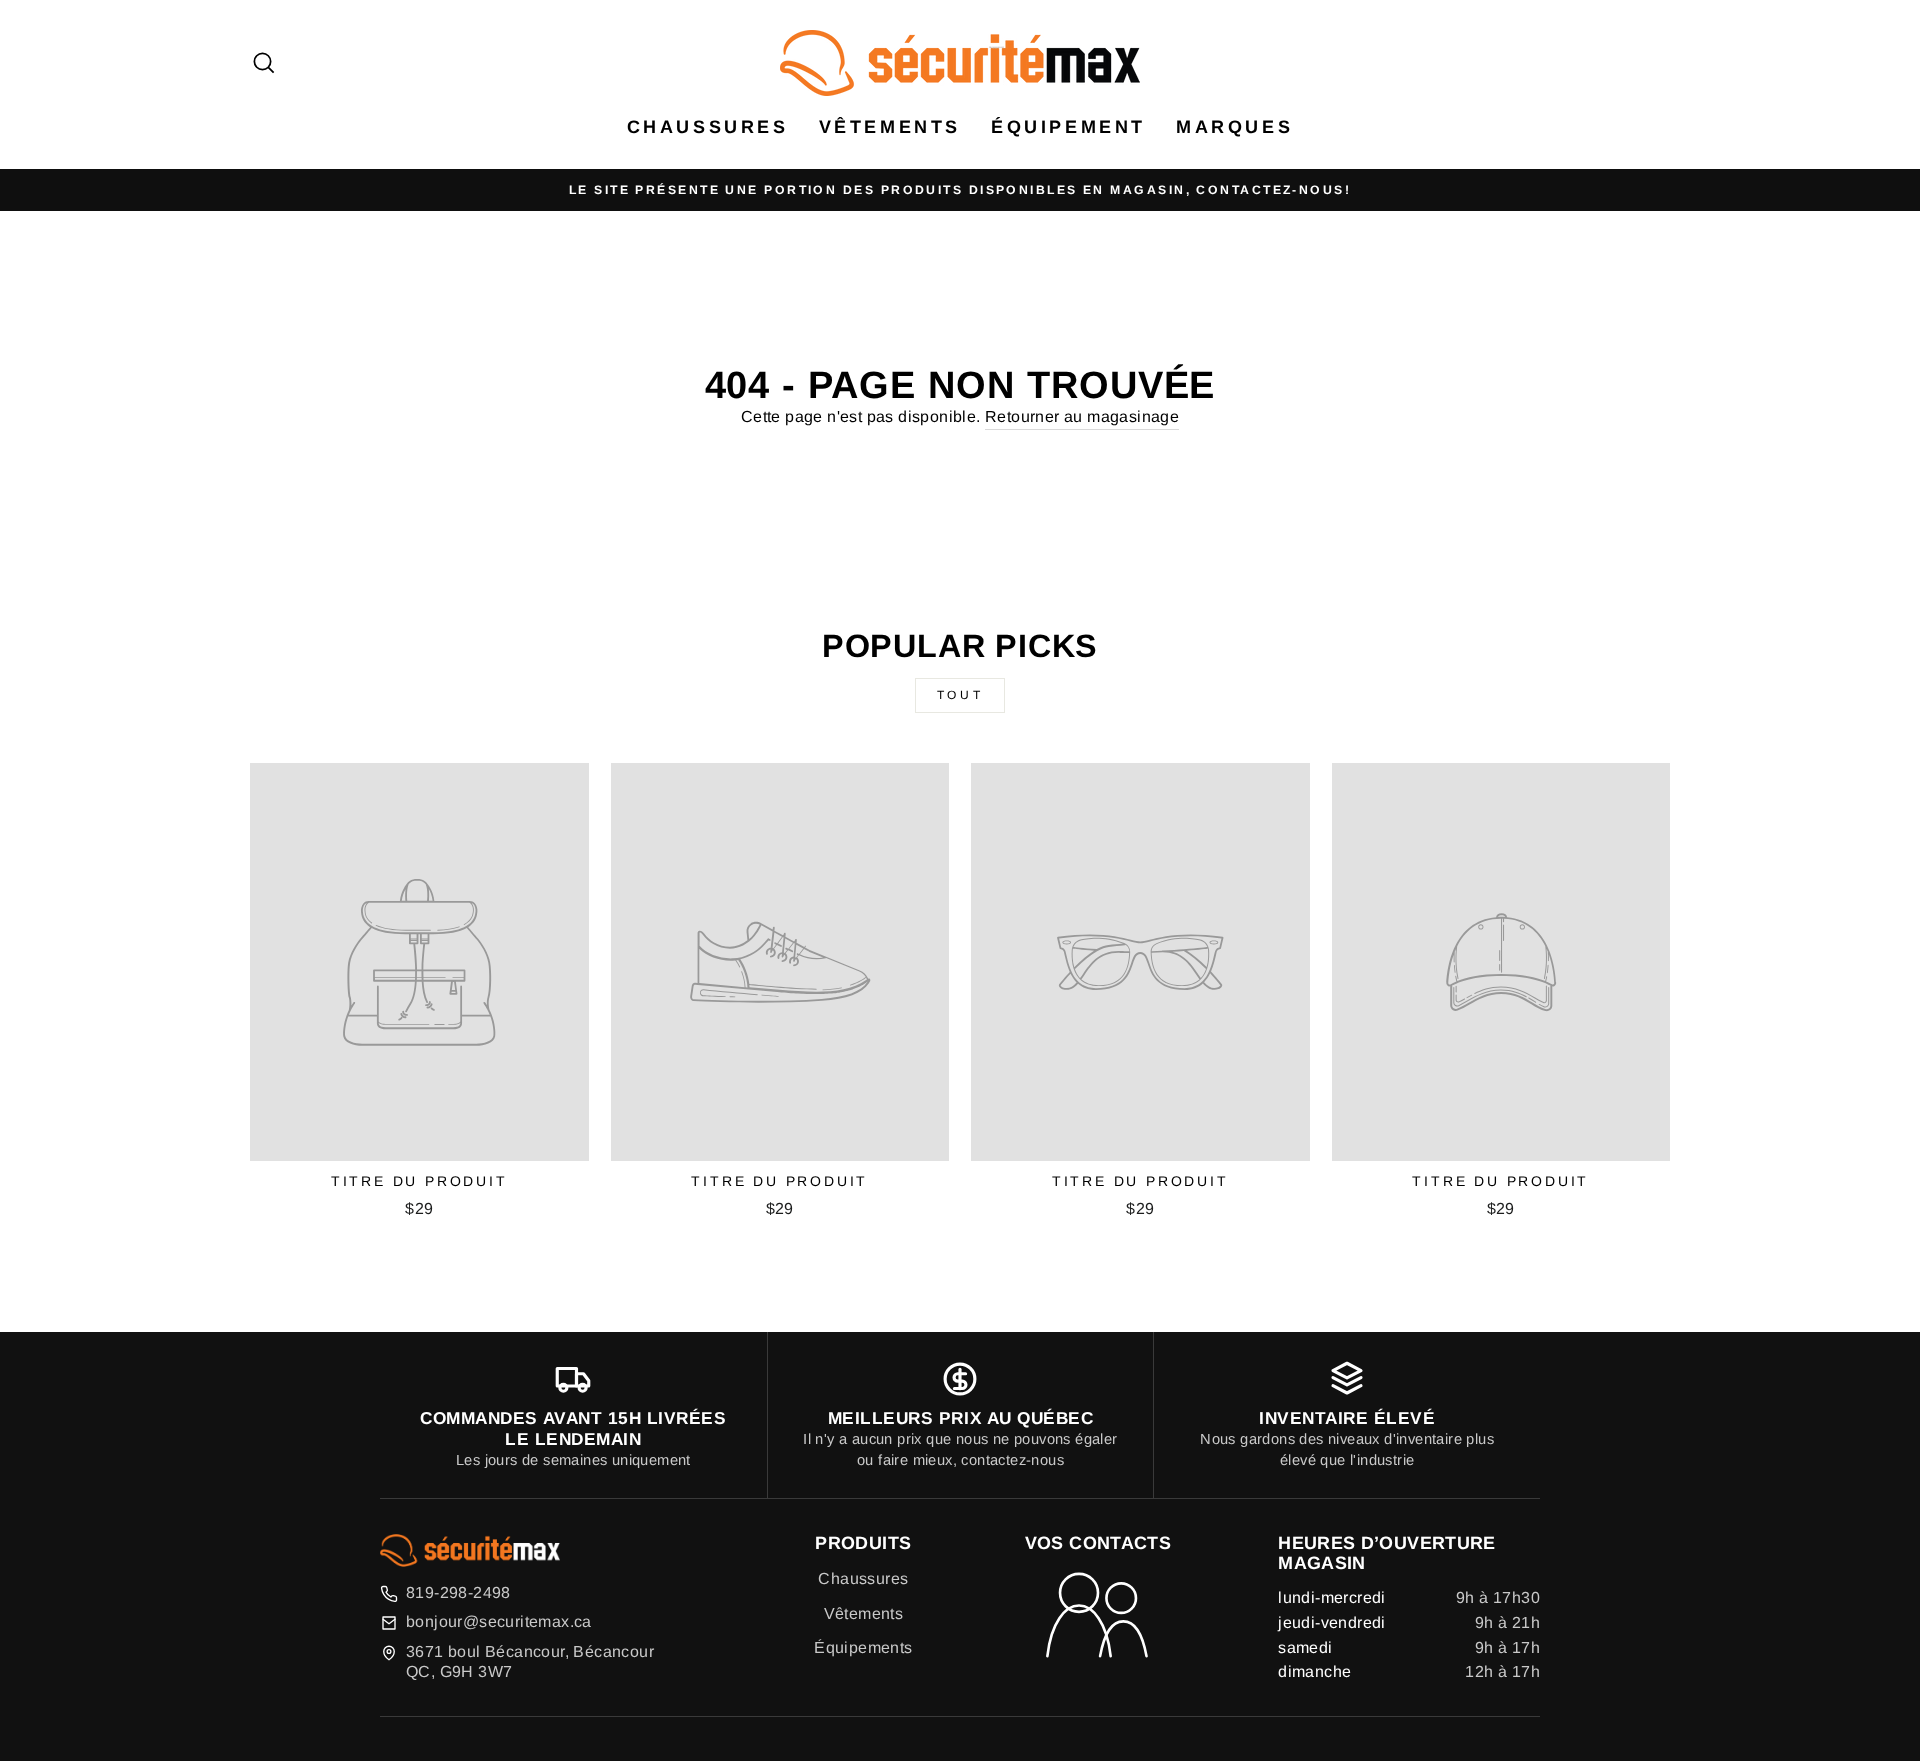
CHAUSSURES (708, 127)
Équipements (863, 1647)
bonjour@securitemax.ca (499, 1621)
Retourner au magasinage (1082, 416)
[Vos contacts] (1098, 1617)
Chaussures (863, 1578)
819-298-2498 (458, 1592)
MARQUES (1234, 127)
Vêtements (890, 127)
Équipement (1068, 127)
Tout (960, 695)
